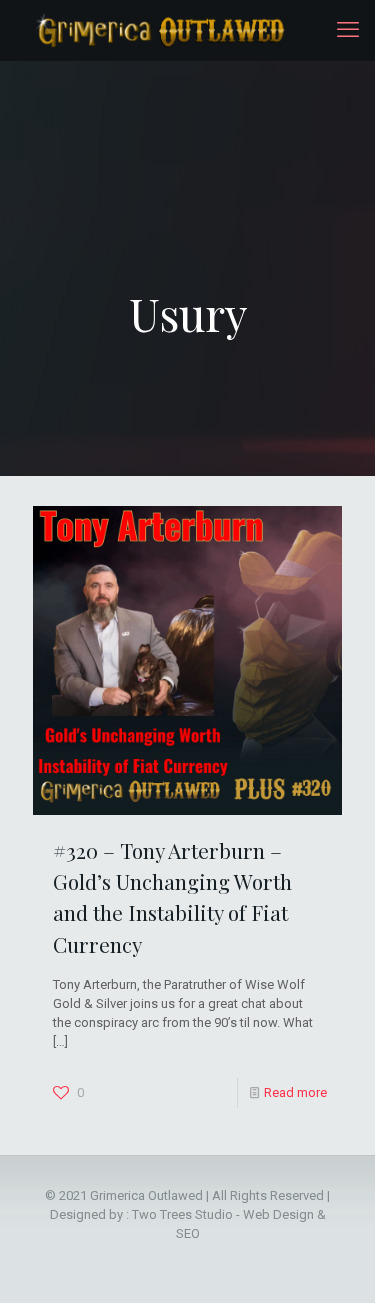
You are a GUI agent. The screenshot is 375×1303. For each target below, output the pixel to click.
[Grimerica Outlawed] (158, 30)
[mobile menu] (348, 30)
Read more (295, 1092)
